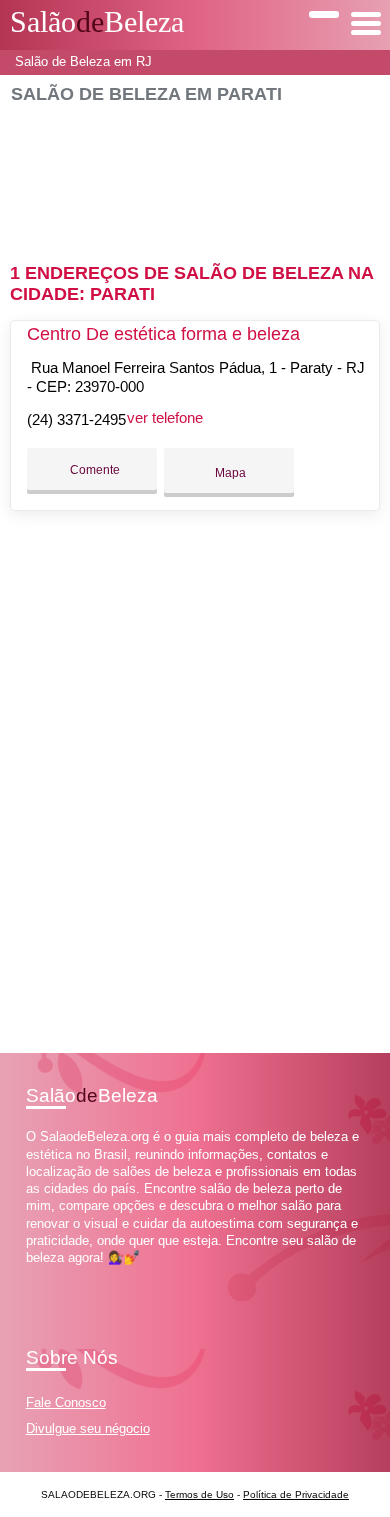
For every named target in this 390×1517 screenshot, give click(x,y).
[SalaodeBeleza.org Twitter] (39, 1275)
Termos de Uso (199, 1494)
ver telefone (165, 417)
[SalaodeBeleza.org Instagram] (48, 1275)
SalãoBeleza (97, 22)
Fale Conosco (66, 1402)
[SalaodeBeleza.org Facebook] (30, 1275)
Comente (93, 470)
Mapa (229, 473)
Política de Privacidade (296, 1494)
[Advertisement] (195, 175)
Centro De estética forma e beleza (163, 334)
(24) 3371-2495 (76, 419)
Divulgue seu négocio (88, 1428)
